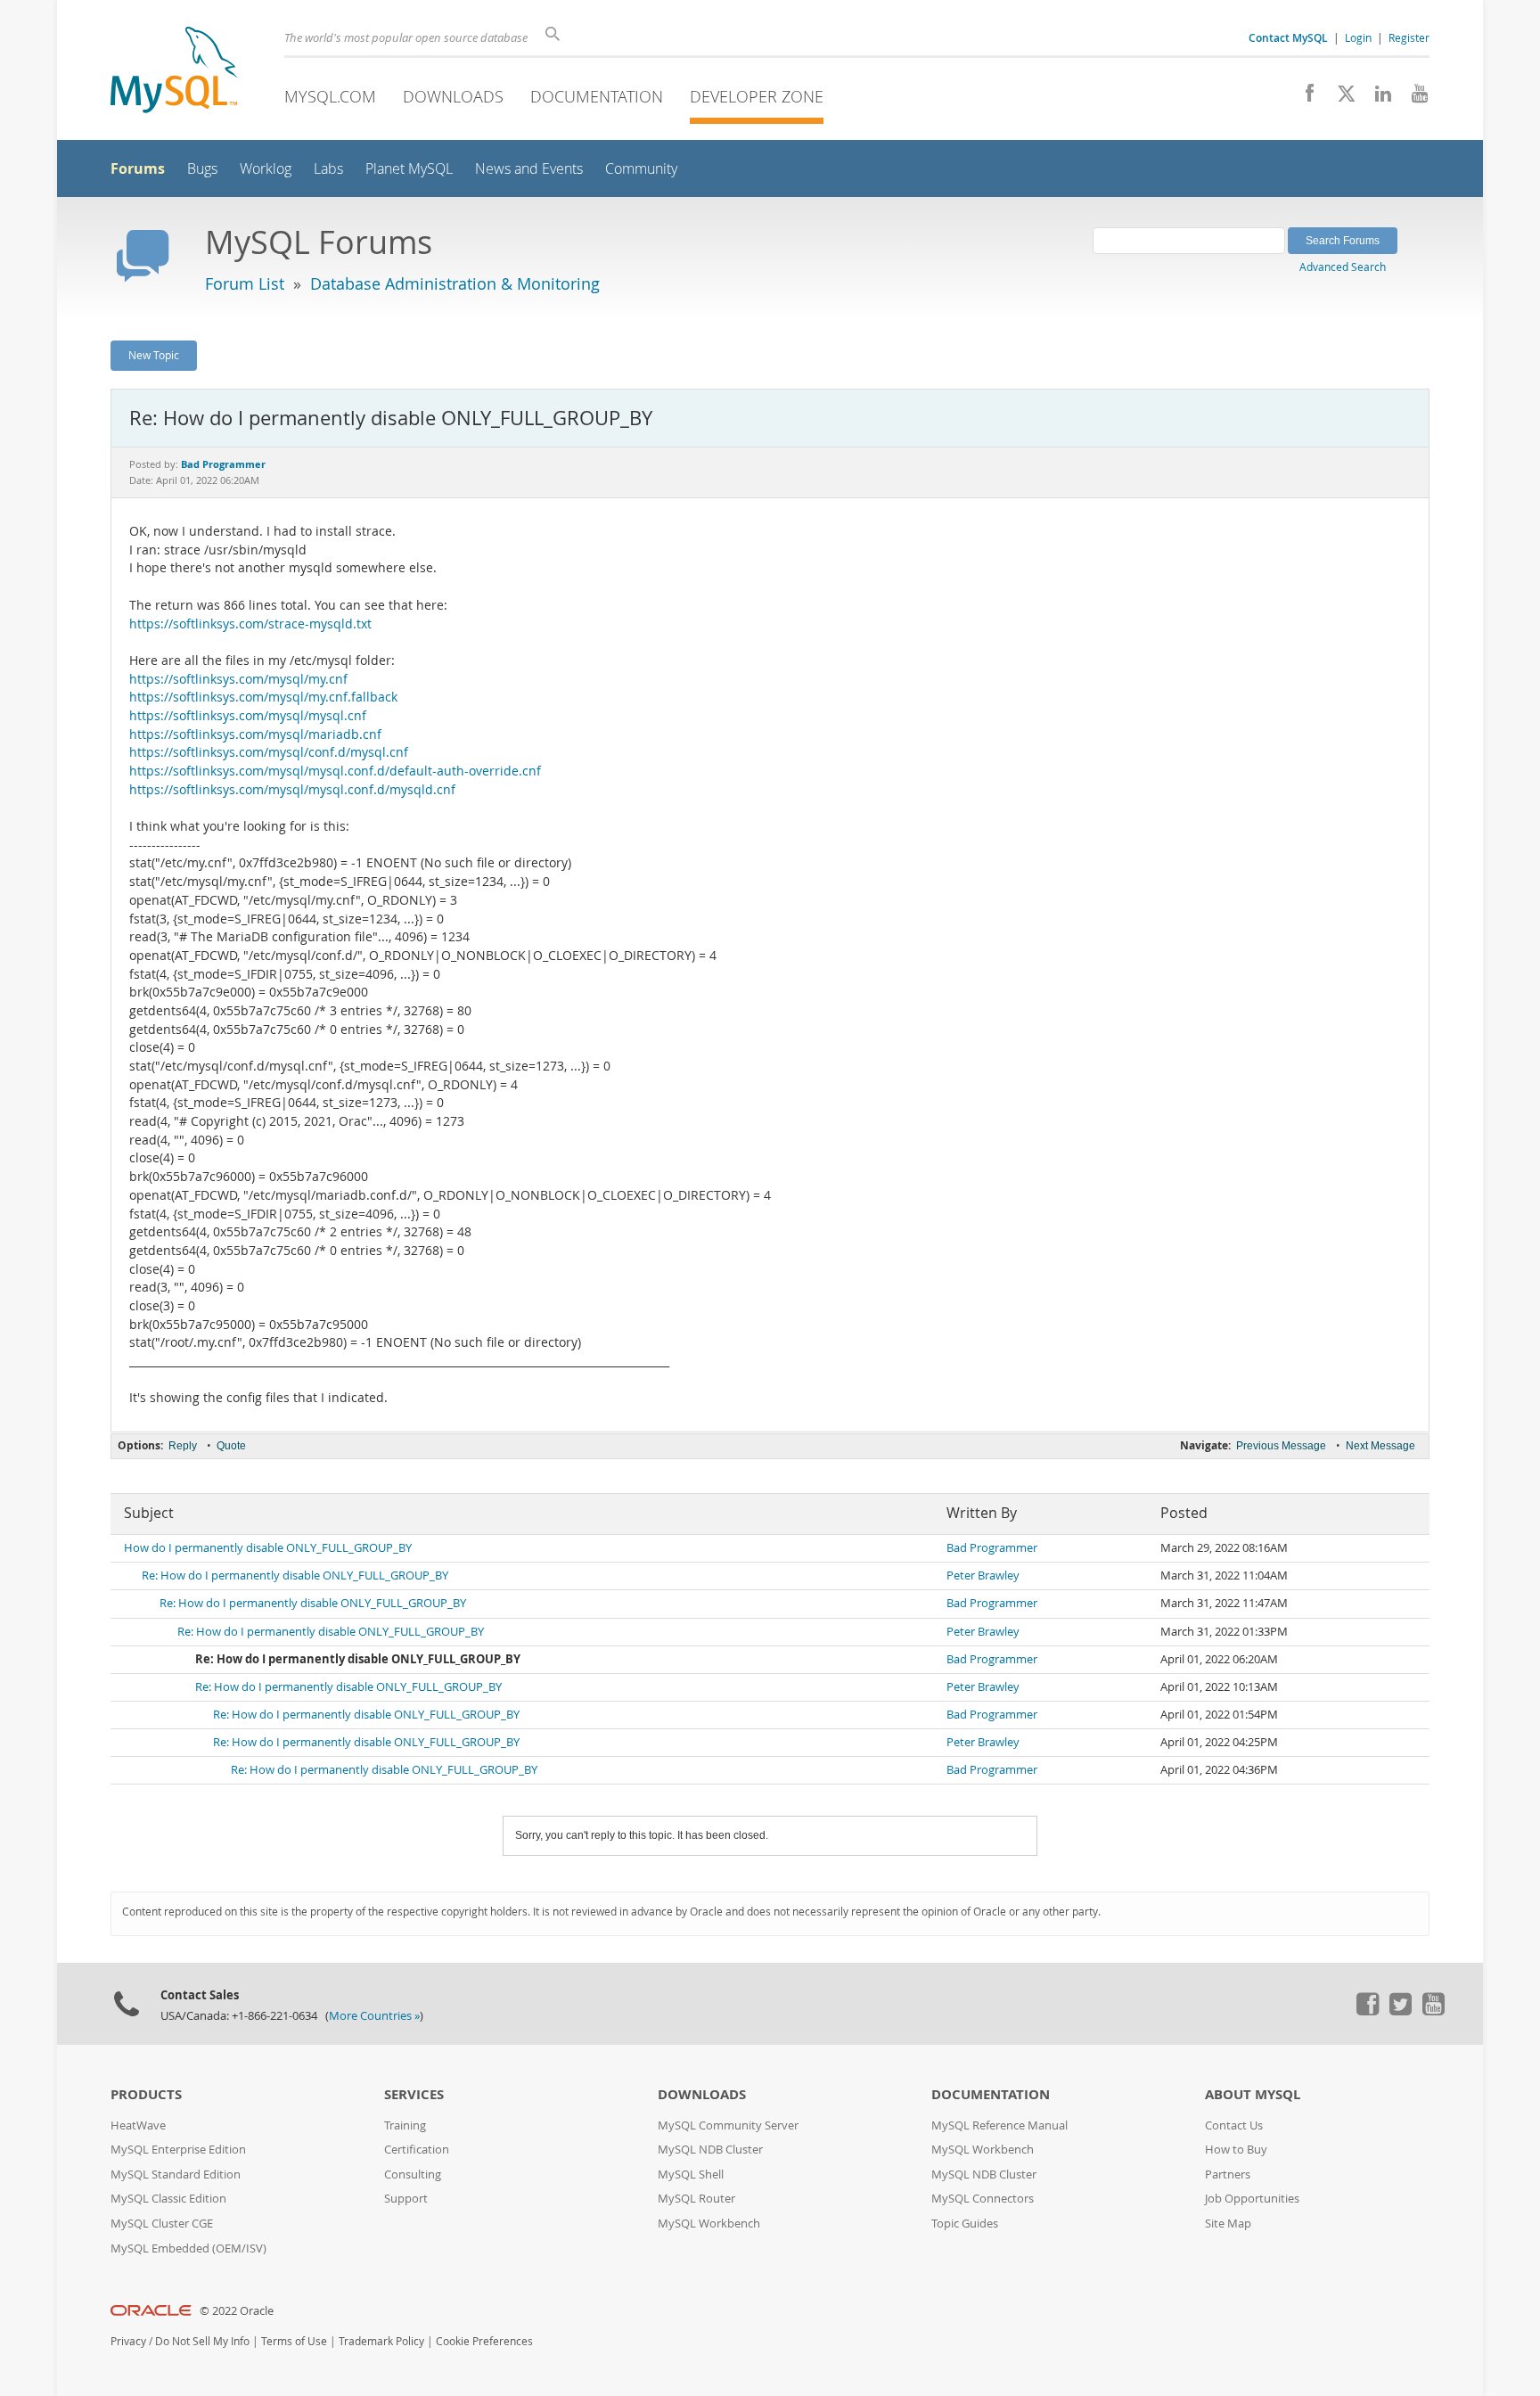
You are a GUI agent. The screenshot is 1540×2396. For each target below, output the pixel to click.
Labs (328, 169)
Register (1409, 37)
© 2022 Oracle (237, 2311)
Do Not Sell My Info (202, 2341)
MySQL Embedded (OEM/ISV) (188, 2248)
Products (146, 2094)
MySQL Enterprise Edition (178, 2150)
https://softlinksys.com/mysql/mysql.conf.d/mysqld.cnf (292, 790)
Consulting (413, 2174)
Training (405, 2125)
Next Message (1380, 1446)
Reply (183, 1446)
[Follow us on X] (1340, 98)
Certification (417, 2150)
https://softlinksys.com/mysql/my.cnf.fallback (263, 697)
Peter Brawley (983, 1575)
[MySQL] (174, 72)
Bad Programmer (992, 1548)
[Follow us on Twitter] (1400, 2011)
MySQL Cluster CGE (162, 2224)
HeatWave (138, 2125)
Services (414, 2094)
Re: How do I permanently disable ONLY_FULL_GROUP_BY (295, 1575)
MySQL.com (330, 96)
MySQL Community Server (728, 2125)
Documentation (597, 96)
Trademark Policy (381, 2341)
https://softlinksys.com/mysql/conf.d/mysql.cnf (269, 752)
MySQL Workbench (709, 2224)
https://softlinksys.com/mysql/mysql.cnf (248, 716)
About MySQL (1253, 2094)
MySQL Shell (691, 2174)
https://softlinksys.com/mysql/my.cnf (238, 679)
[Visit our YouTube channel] (1413, 98)
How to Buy (1236, 2150)
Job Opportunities (1252, 2199)
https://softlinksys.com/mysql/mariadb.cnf (255, 734)
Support (406, 2199)
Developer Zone (757, 96)
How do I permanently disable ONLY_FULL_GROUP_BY (268, 1548)
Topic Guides (965, 2224)
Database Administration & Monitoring (455, 283)
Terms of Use (294, 2341)
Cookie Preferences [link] (484, 2341)
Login (1358, 37)
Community (641, 169)
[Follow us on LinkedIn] (1376, 98)
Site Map (1228, 2224)
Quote (231, 1446)
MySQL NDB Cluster (710, 2150)
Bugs (202, 169)
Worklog (266, 169)
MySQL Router (696, 2199)
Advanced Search (1343, 267)
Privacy (128, 2341)
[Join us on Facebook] (1303, 98)
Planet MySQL (409, 169)
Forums (138, 168)
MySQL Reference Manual (999, 2125)
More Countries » (374, 2016)
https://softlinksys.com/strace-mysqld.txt (250, 624)
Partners (1228, 2174)
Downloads (453, 96)
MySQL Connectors (983, 2199)
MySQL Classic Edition (168, 2199)
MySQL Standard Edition (176, 2174)
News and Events (529, 169)
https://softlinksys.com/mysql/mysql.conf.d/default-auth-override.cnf (335, 771)
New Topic (154, 355)
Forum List (245, 283)
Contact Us (1234, 2125)
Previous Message (1281, 1446)
